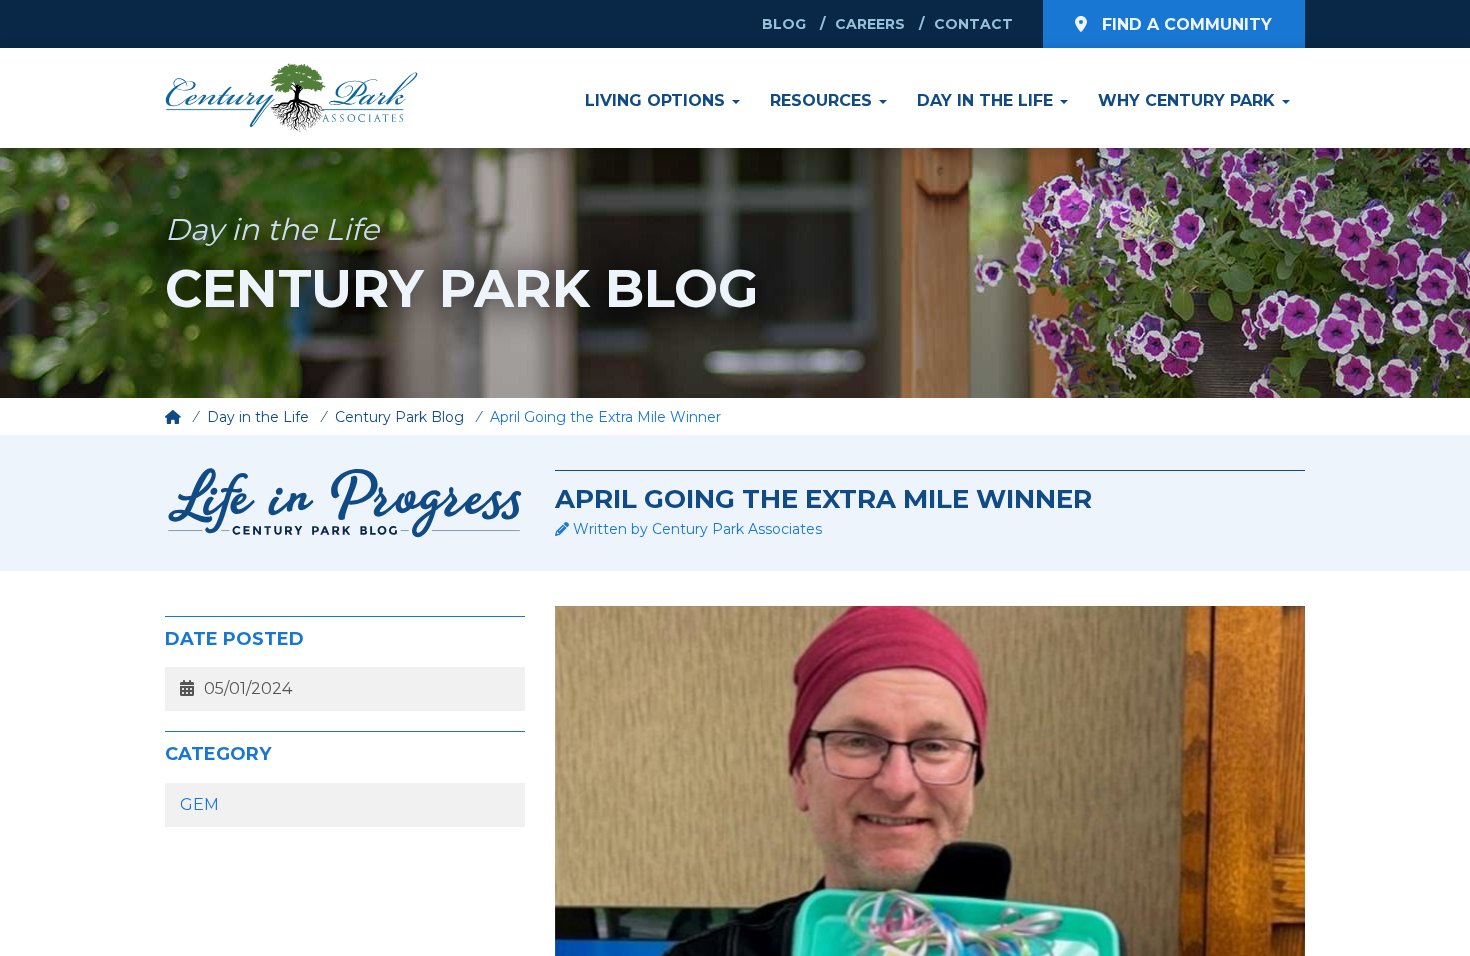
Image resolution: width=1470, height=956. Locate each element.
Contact (973, 24)
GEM (199, 804)
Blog (784, 24)
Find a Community (1184, 24)
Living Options (657, 100)
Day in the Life (987, 100)
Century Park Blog (399, 417)
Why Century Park (1189, 100)
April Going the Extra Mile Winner (605, 417)
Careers (870, 24)
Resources (823, 100)
